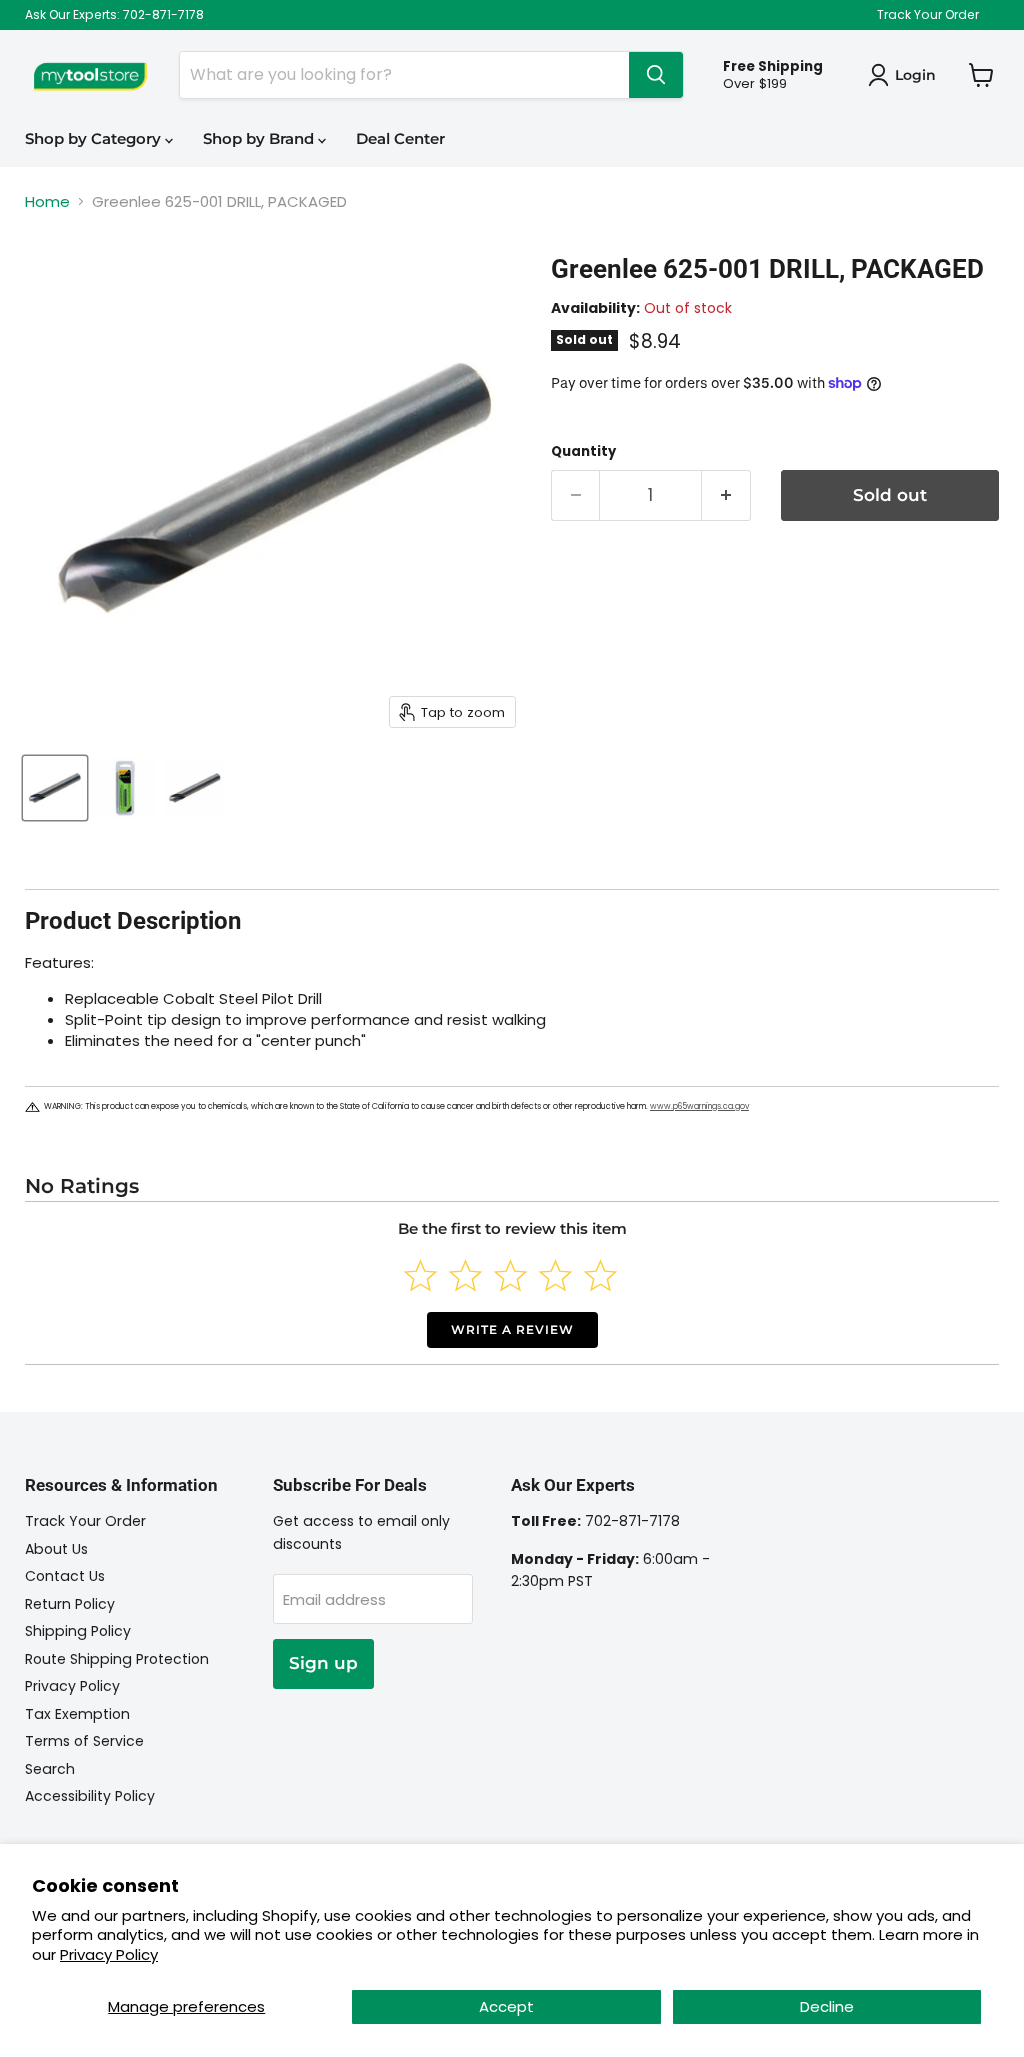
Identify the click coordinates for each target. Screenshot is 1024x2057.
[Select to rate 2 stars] (465, 1275)
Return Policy (70, 1604)
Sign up (323, 1663)
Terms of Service (84, 1741)
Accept (506, 2006)
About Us (56, 1549)
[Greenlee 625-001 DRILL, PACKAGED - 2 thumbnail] (125, 788)
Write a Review (512, 1329)
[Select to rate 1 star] (420, 1275)
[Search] (656, 75)
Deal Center (400, 138)
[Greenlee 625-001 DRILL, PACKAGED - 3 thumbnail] (195, 788)
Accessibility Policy (90, 1796)
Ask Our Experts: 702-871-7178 (114, 15)
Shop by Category (95, 138)
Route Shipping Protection (117, 1659)
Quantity (583, 451)
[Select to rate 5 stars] (600, 1275)
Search (50, 1769)
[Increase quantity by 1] (726, 495)
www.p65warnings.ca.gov (699, 1106)
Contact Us (65, 1576)
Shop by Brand (260, 138)
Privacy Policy (109, 1954)
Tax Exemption (77, 1714)
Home (47, 201)
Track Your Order (928, 15)
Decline (827, 2006)
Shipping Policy (78, 1631)
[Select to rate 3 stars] (510, 1275)
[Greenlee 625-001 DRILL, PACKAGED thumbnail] (55, 788)
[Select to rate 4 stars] (555, 1275)
